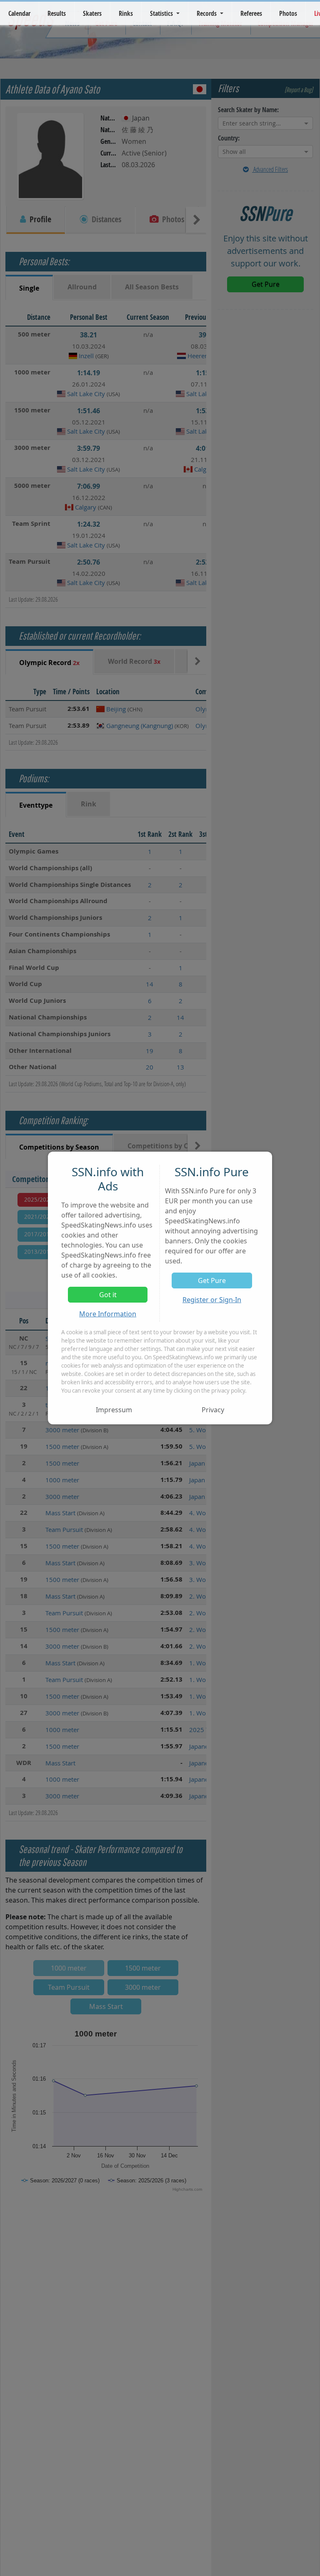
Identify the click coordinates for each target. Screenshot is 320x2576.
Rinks (126, 13)
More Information (108, 1314)
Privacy (213, 1410)
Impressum (114, 1410)
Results (57, 13)
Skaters (92, 13)
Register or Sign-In (212, 1300)
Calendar (19, 13)
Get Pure (212, 1280)
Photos (288, 13)
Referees (251, 13)
